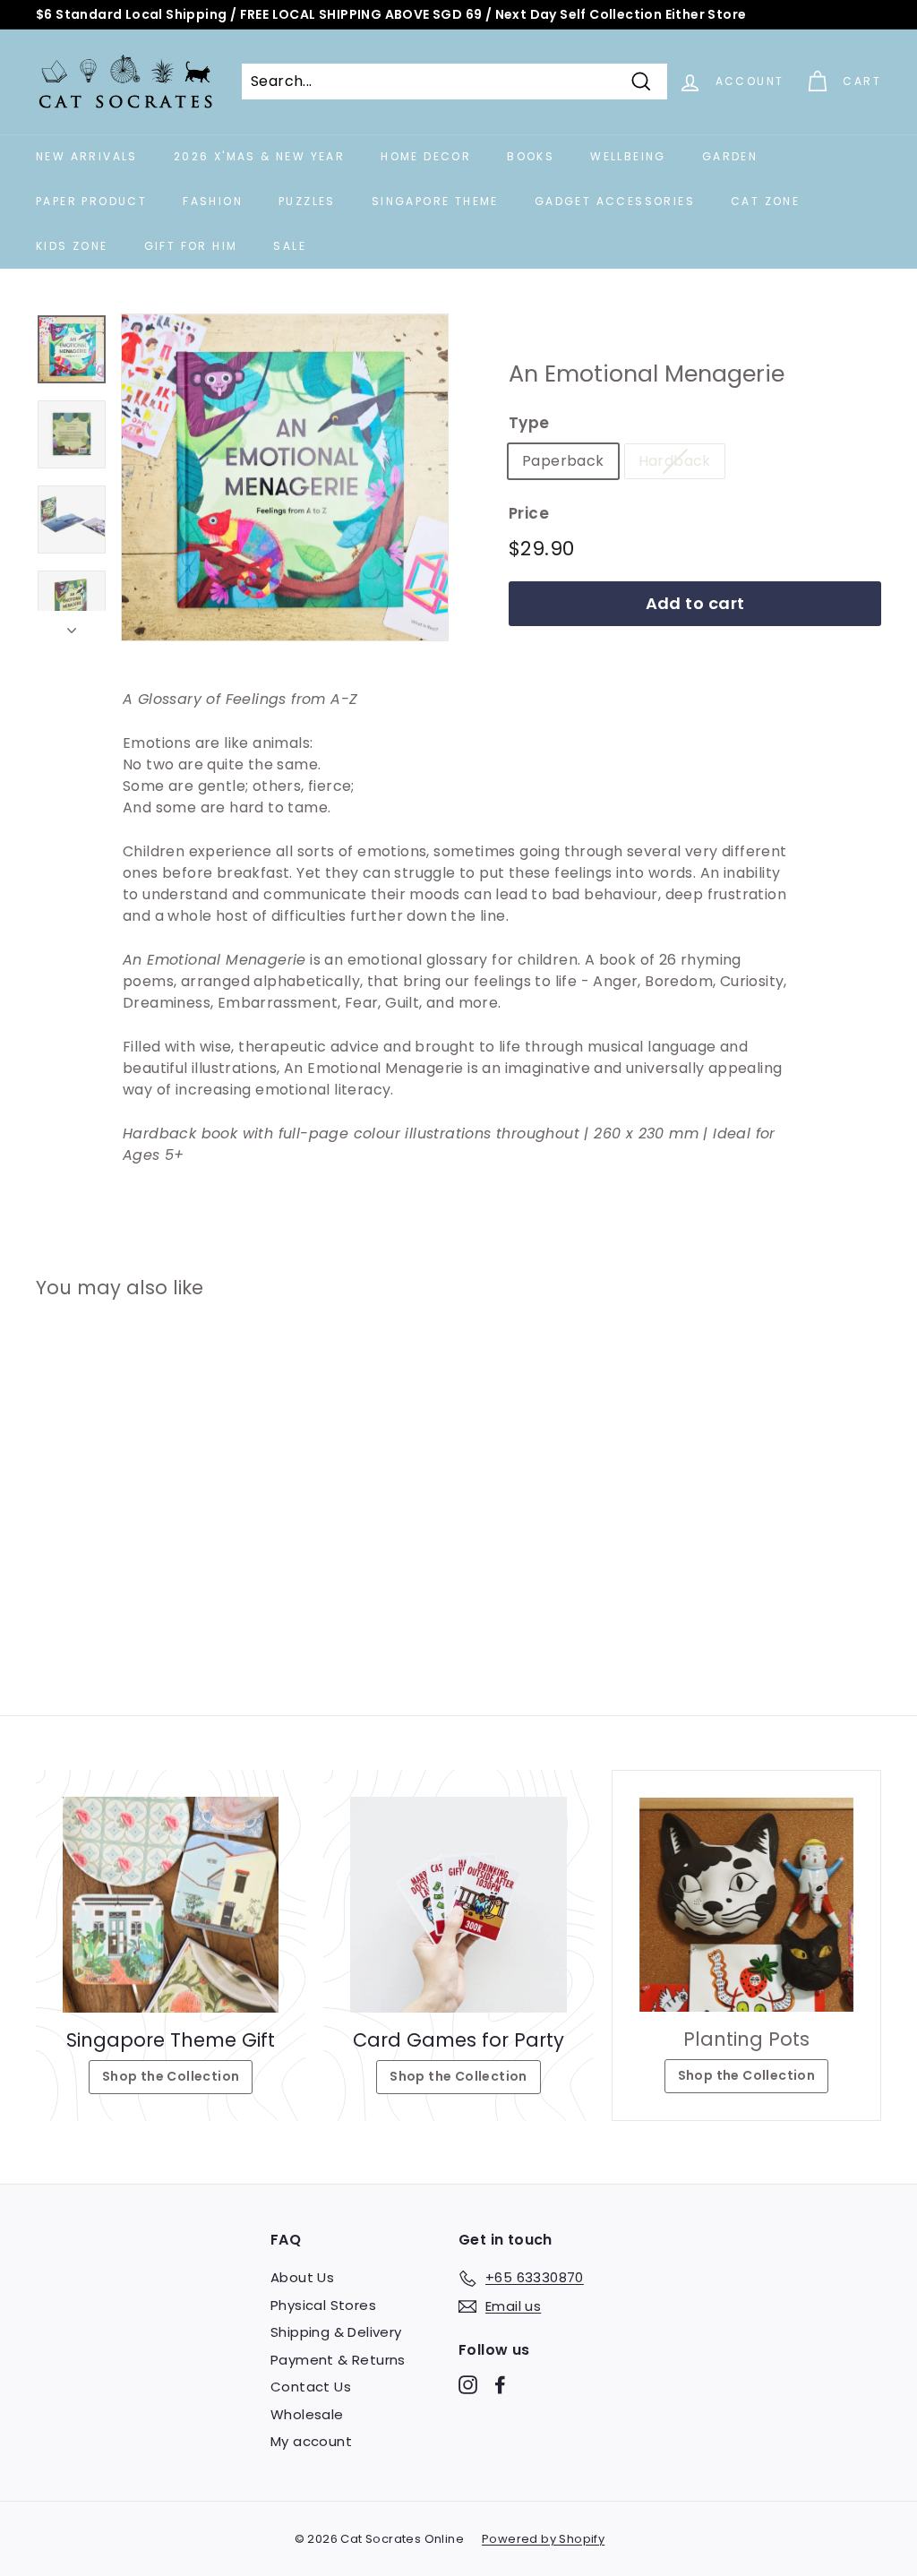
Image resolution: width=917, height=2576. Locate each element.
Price (529, 513)
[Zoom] (285, 477)
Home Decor (426, 156)
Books (531, 156)
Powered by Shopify (543, 2539)
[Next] (72, 626)
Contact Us (311, 2387)
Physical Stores (323, 2305)
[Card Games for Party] (458, 1905)
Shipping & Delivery (336, 2332)
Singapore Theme (435, 201)
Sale (290, 246)
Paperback (563, 461)
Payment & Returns (338, 2360)
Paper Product (91, 201)
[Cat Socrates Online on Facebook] (500, 2385)
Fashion (213, 201)
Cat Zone (765, 201)
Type (529, 423)
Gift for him (191, 246)
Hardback (675, 461)
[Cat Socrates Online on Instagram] (468, 2385)
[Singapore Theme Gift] (171, 1905)
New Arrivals (87, 156)
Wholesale (307, 2414)
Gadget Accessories (615, 201)
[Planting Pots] (746, 1905)
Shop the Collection (171, 2076)
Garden (730, 156)
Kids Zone (72, 246)
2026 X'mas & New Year (259, 156)
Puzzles (307, 201)
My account (311, 2441)
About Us (302, 2277)
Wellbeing (628, 156)
